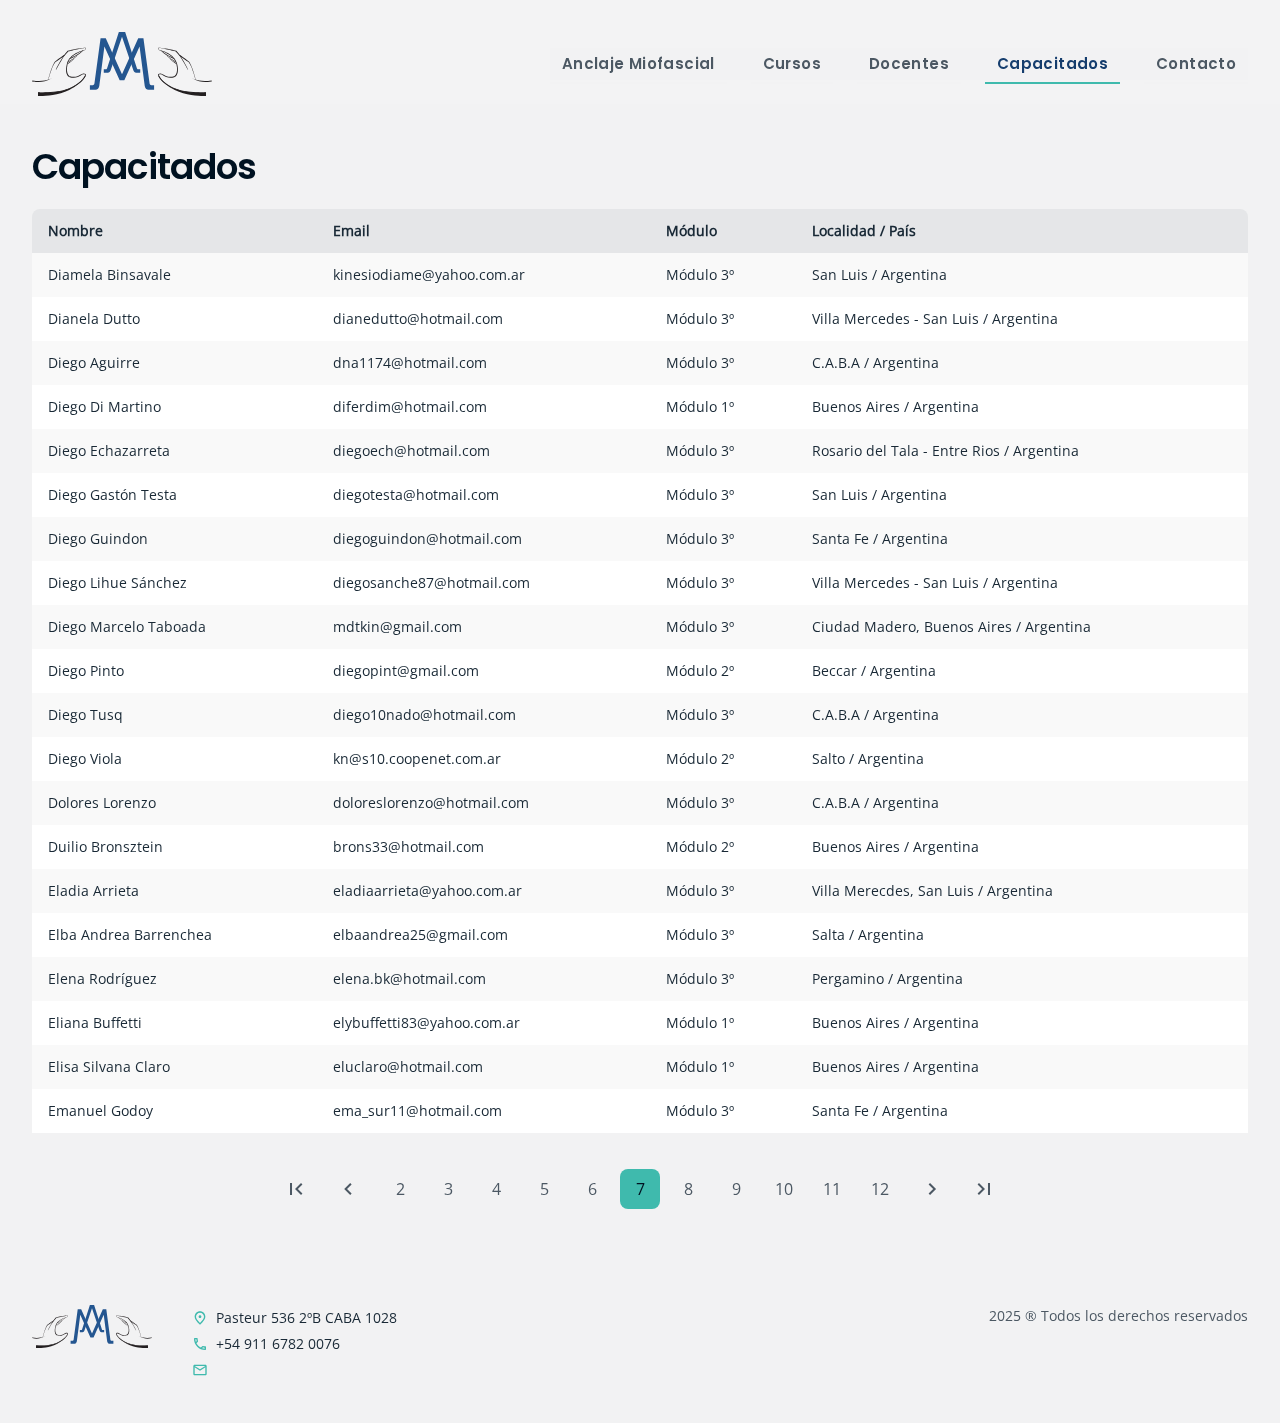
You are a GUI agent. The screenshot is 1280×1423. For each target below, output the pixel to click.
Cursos (792, 63)
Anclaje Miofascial (638, 63)
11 (832, 1189)
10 (784, 1189)
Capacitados (1052, 63)
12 (880, 1189)
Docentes (909, 63)
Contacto (1196, 63)
